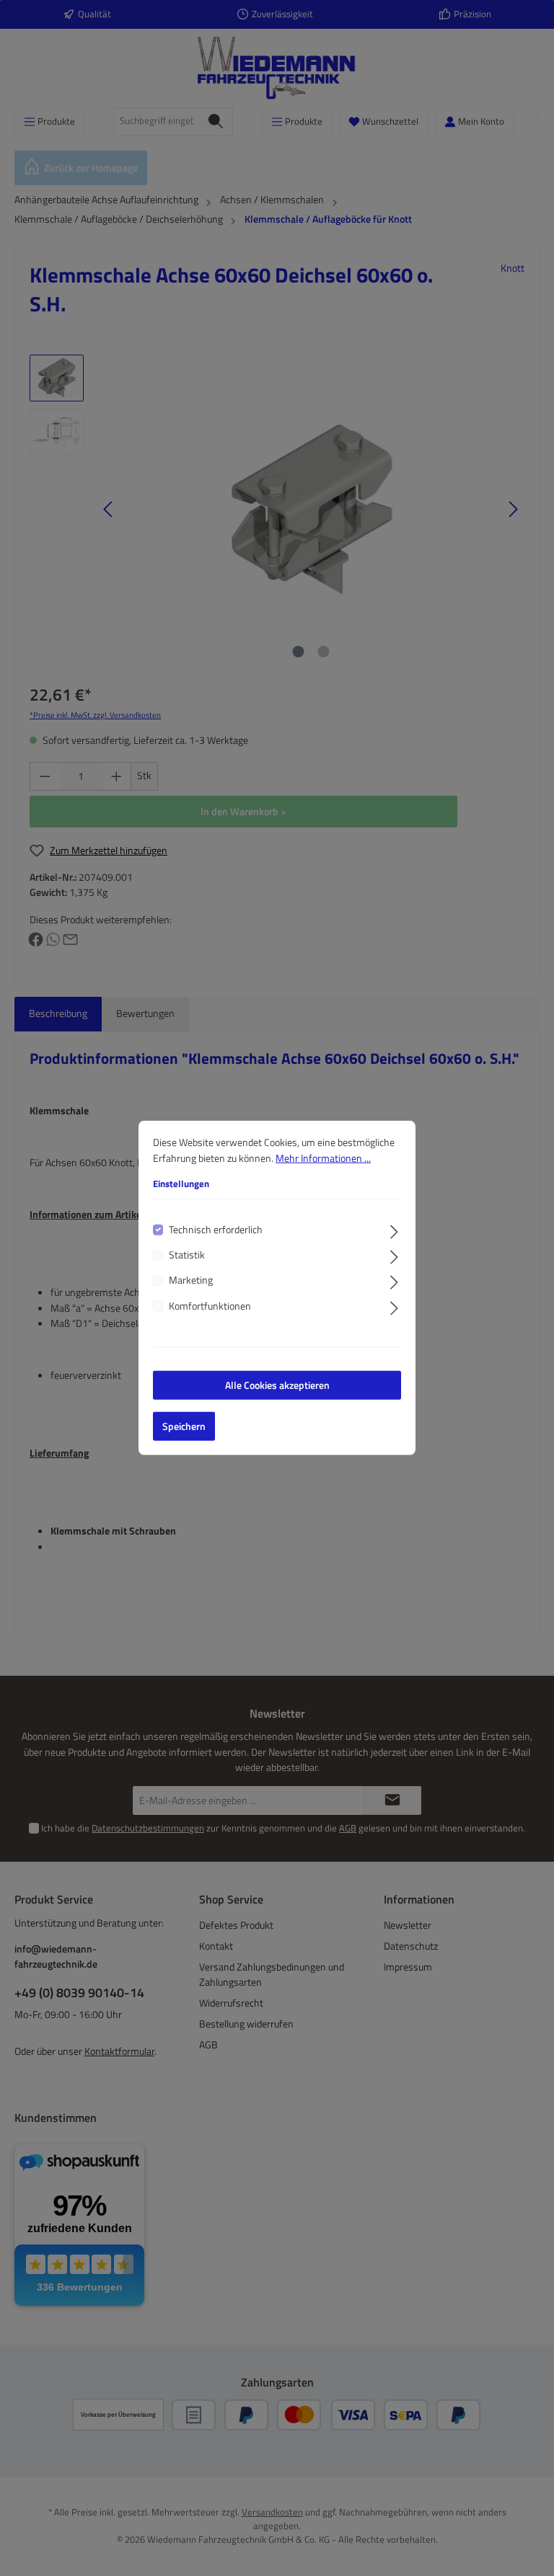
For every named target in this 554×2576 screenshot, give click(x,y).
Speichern (184, 1426)
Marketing (191, 1280)
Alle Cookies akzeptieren (277, 1385)
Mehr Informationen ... (323, 1158)
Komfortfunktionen (210, 1306)
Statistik (187, 1255)
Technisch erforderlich (216, 1229)
